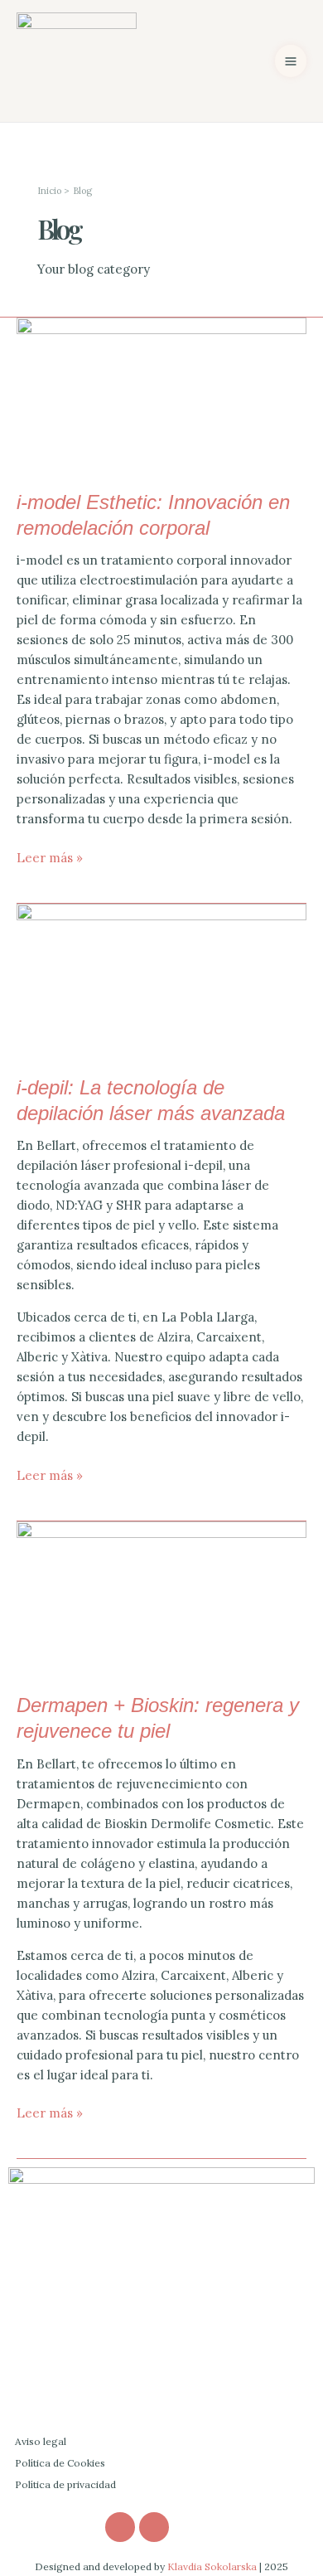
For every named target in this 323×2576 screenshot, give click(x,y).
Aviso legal (41, 2441)
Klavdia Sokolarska (212, 2566)
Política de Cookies (60, 2463)
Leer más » (50, 857)
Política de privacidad (65, 2484)
